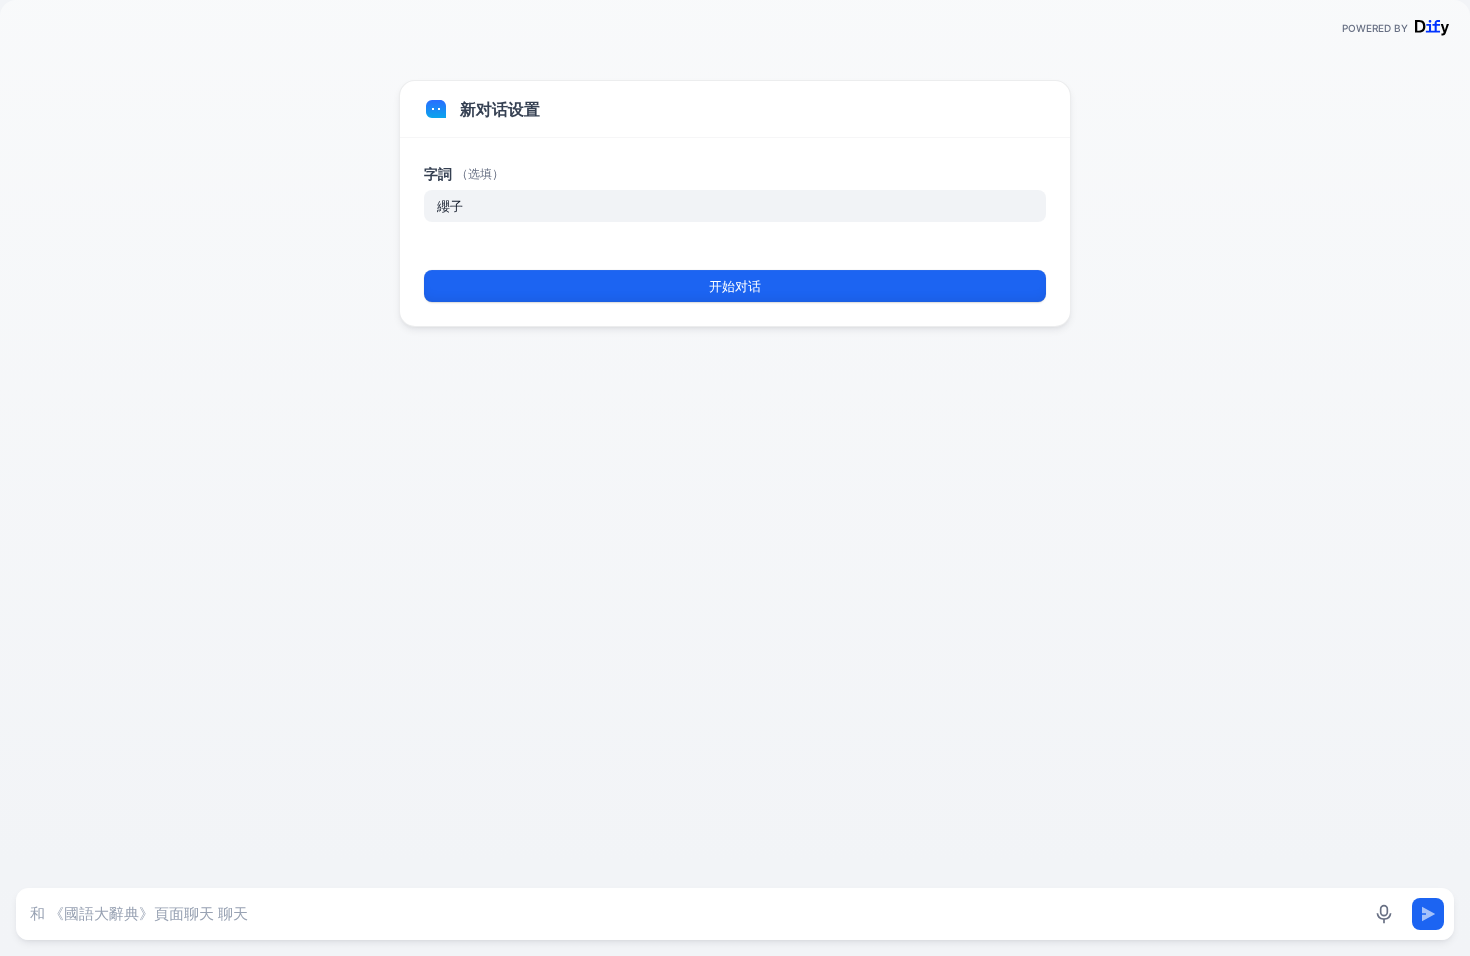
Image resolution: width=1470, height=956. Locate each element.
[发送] (1428, 914)
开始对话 (735, 286)
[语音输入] (1384, 914)
